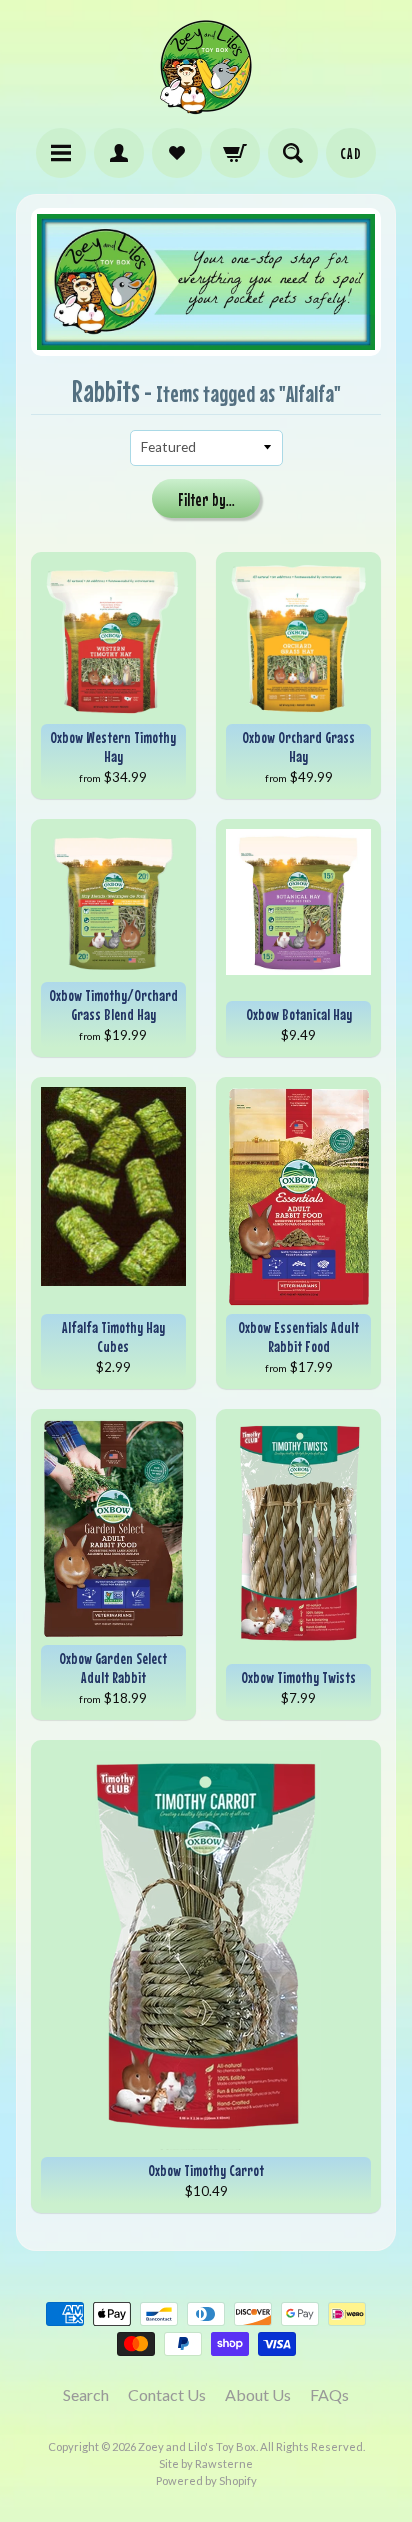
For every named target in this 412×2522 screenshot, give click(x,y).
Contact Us (167, 2394)
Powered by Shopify (206, 2480)
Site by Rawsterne (206, 2463)
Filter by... (206, 500)
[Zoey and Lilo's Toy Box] (206, 106)
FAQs (329, 2394)
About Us (258, 2394)
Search (86, 2394)
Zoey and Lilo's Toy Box (197, 2446)
